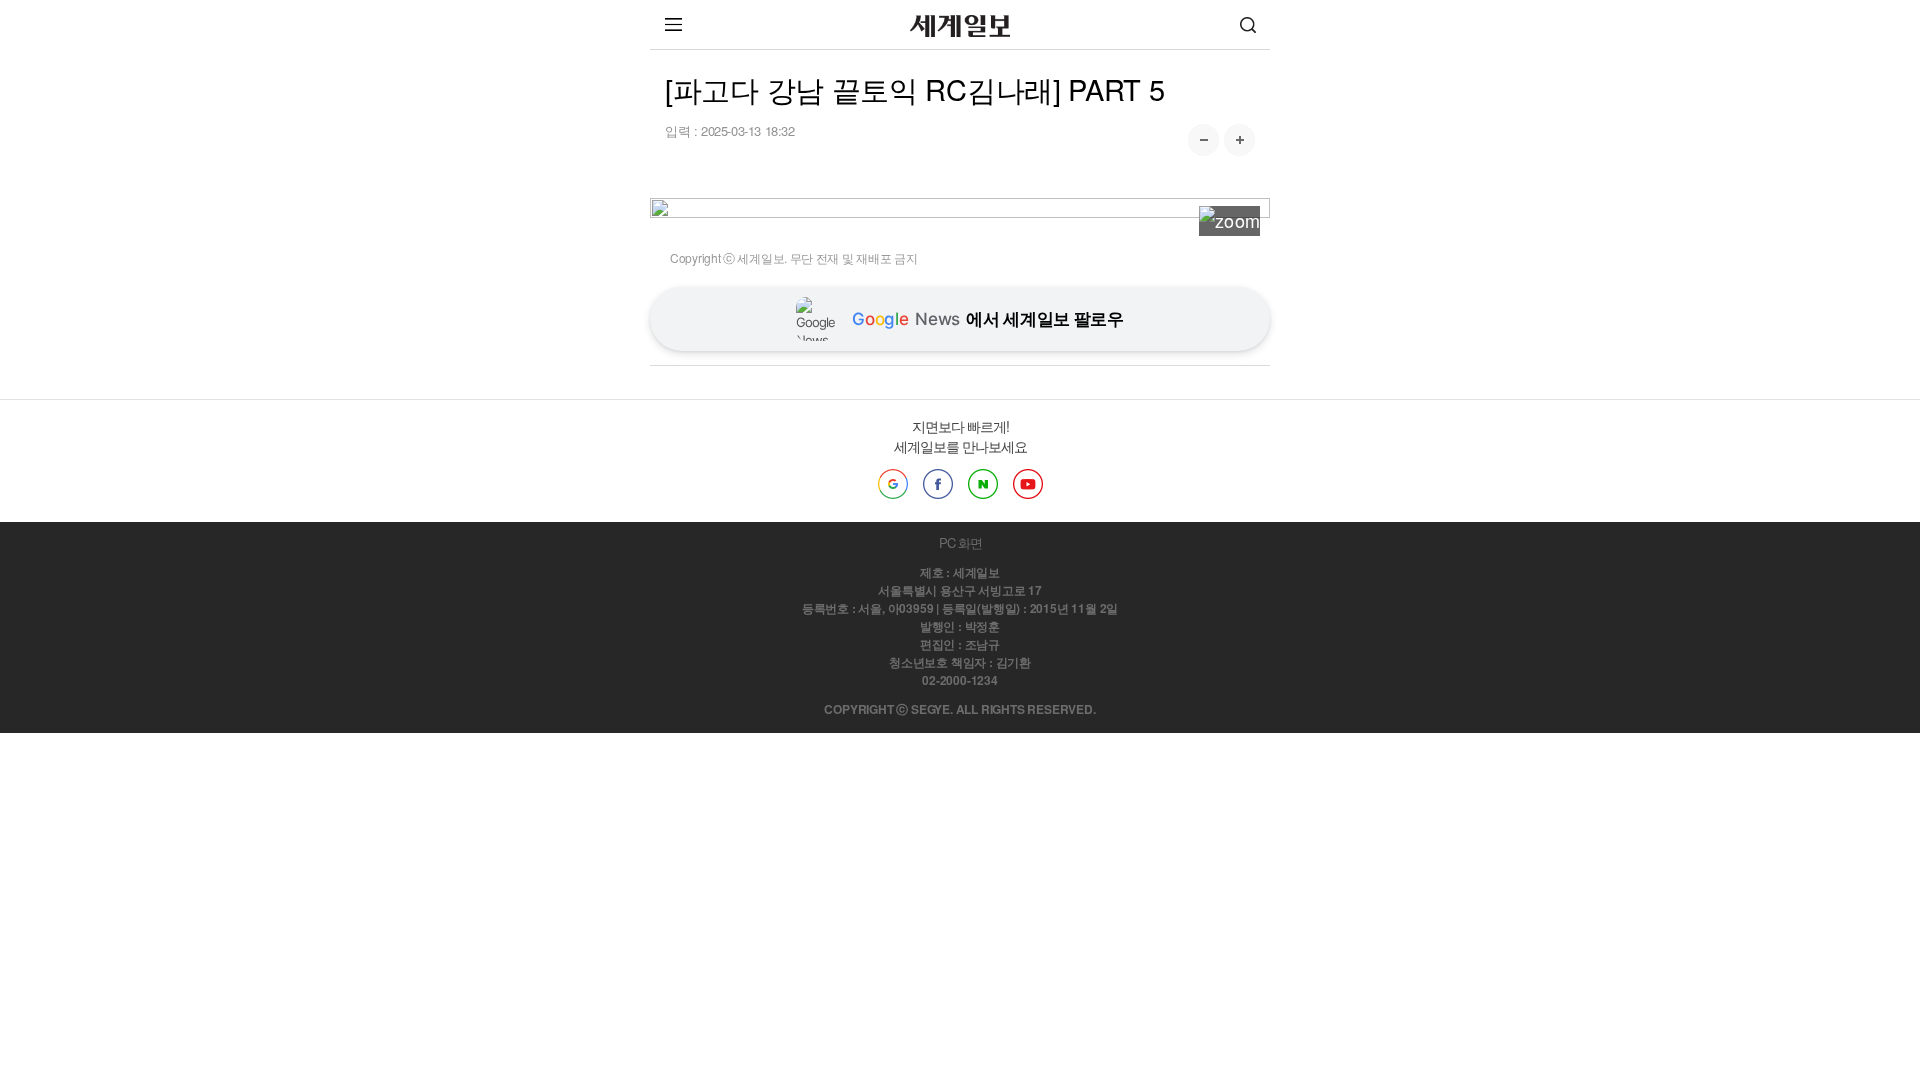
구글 (893, 484)
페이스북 (938, 484)
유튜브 (1028, 484)
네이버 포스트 (983, 484)
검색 (1248, 24)
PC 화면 (960, 542)
